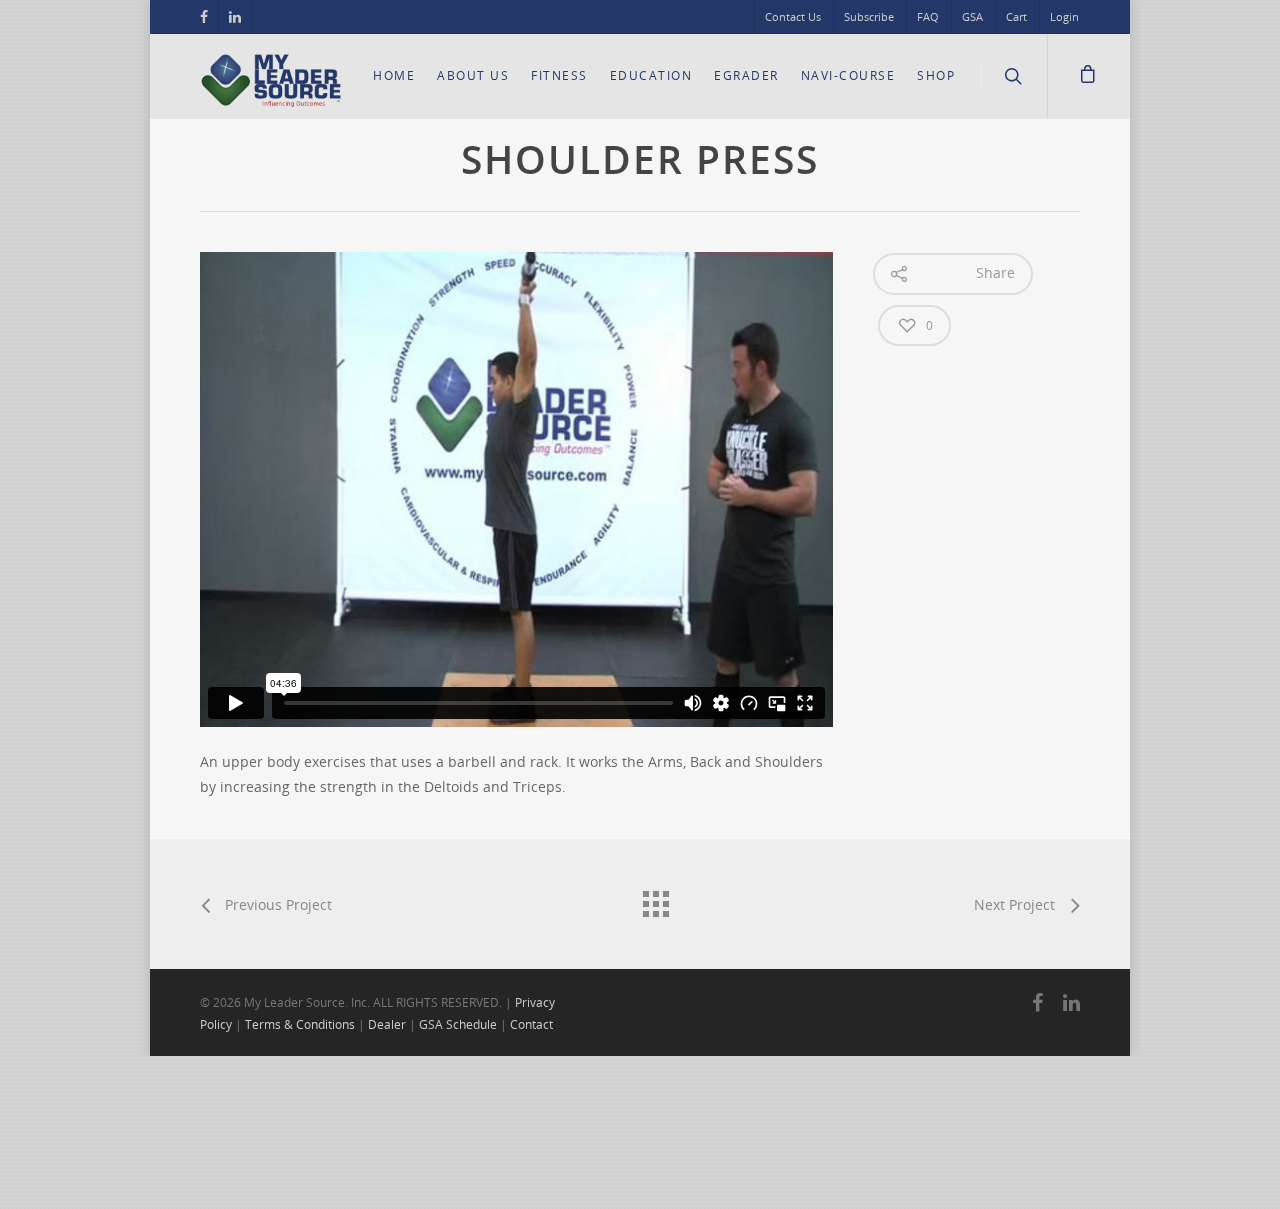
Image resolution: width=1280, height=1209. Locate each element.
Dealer (387, 1024)
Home (394, 75)
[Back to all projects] (655, 899)
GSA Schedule (458, 1024)
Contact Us (793, 16)
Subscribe (869, 16)
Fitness (559, 75)
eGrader (746, 75)
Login (1064, 16)
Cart (1016, 16)
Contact (531, 1024)
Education (651, 75)
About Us (473, 75)
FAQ (928, 16)
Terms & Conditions (300, 1024)
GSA (972, 16)
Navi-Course (848, 75)
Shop (936, 75)
